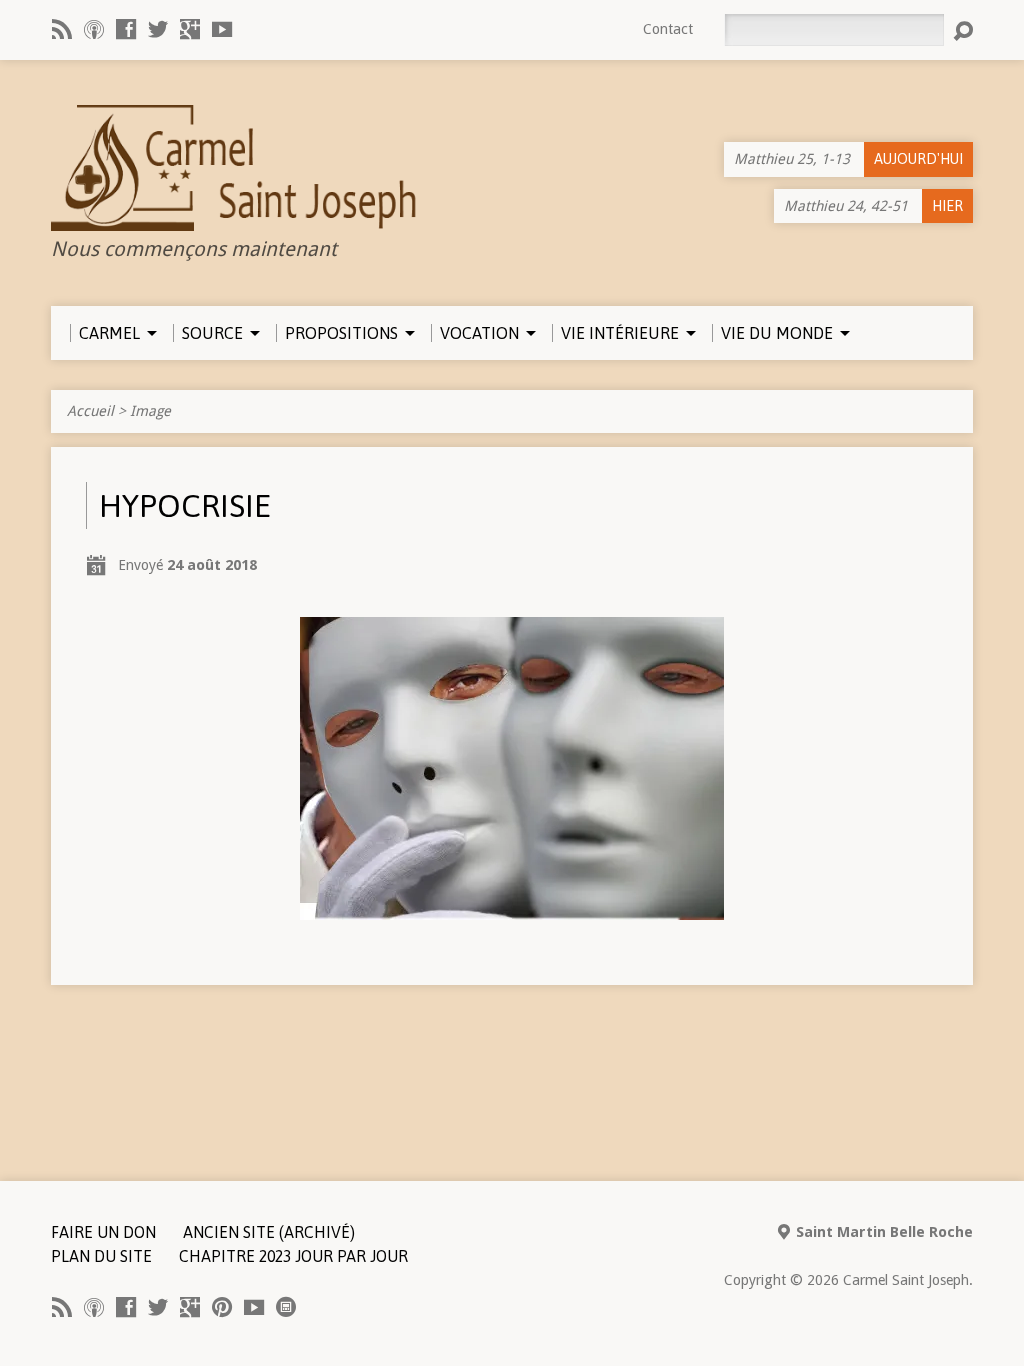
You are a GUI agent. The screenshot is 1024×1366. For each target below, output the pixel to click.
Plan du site (101, 1256)
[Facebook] (126, 29)
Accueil (90, 411)
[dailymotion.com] (286, 1307)
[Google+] (190, 29)
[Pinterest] (222, 1307)
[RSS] (62, 29)
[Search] (963, 31)
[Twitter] (158, 29)
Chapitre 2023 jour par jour (293, 1256)
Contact (668, 29)
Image (150, 411)
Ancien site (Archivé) (269, 1232)
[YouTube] (222, 29)
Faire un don (103, 1232)
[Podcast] (94, 29)
